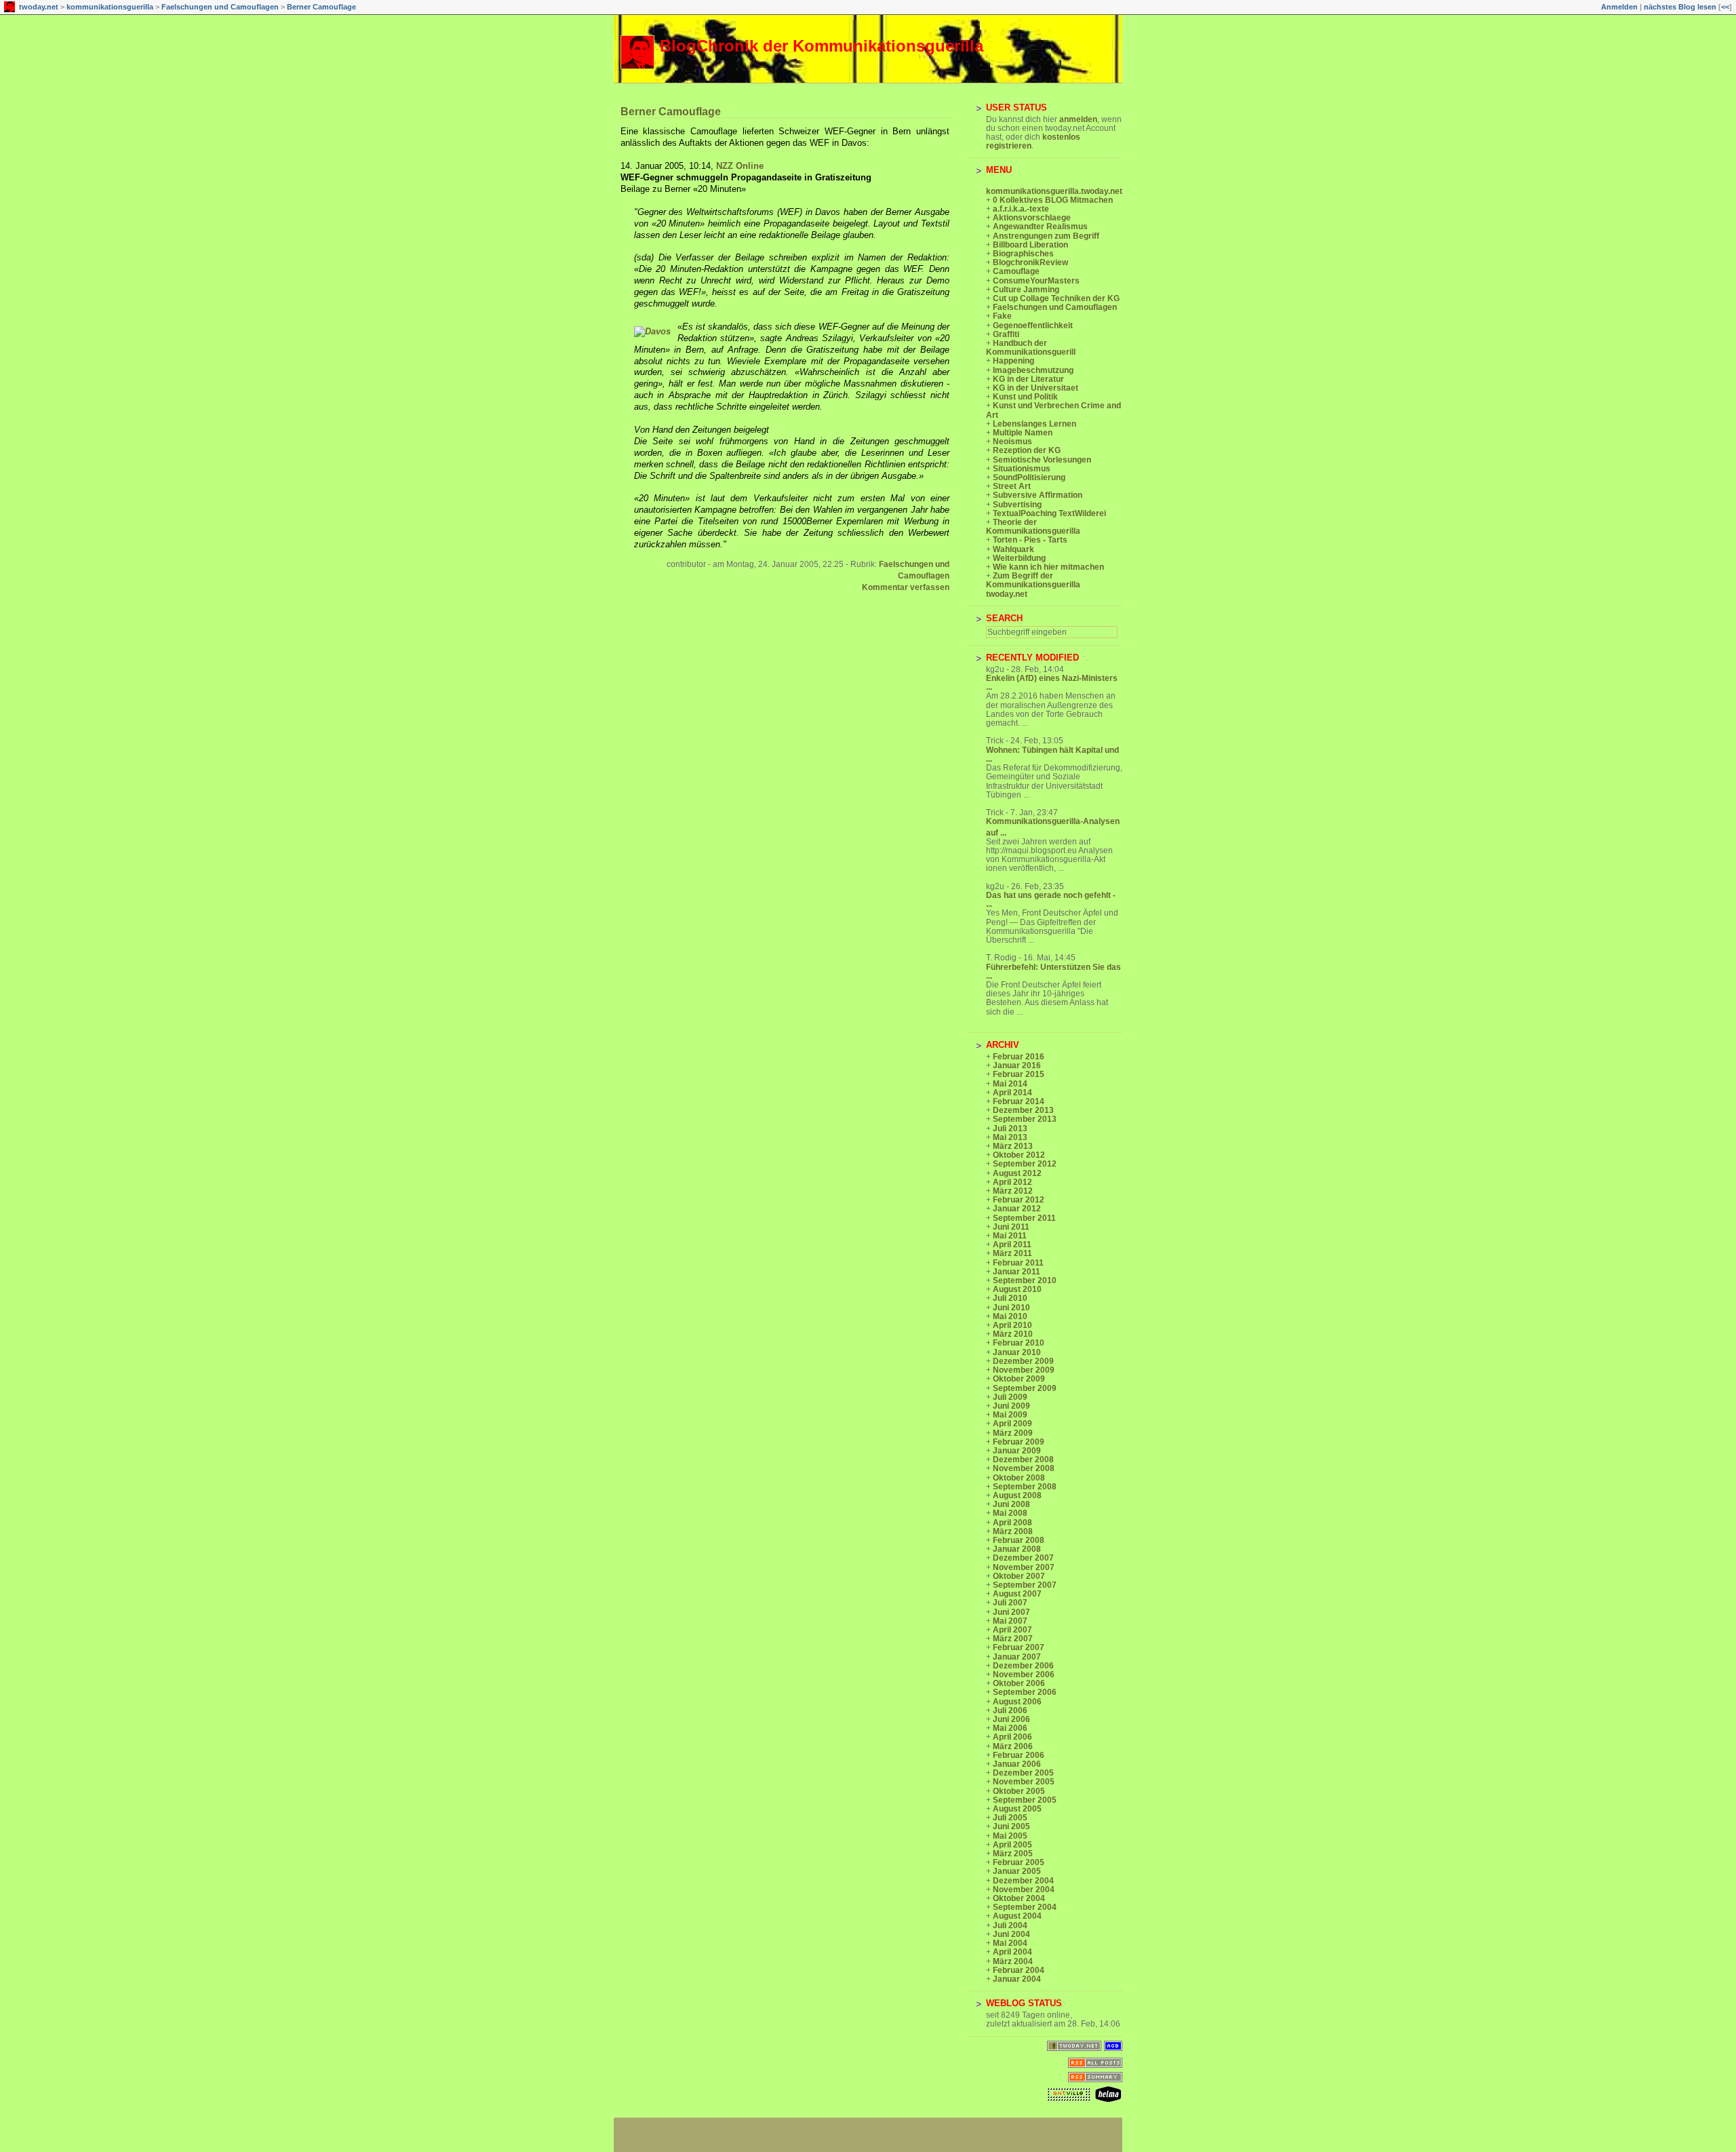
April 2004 (1012, 1952)
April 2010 (1012, 1325)
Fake (1002, 316)
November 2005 (1024, 1782)
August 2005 (1017, 1809)
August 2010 (1017, 1289)
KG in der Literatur (1028, 379)
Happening (1013, 361)
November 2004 (1024, 1890)
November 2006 (1024, 1675)
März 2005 (1013, 1854)
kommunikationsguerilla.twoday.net (1054, 191)
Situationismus (1022, 469)
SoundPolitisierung (1029, 477)
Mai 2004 (1010, 1943)
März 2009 (1013, 1433)
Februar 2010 (1019, 1343)
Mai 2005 (1010, 1836)
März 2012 (1013, 1191)
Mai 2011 (1010, 1236)
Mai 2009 (1010, 1415)
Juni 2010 (1011, 1308)
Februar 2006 (1019, 1755)
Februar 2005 (1019, 1862)
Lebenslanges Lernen (1034, 424)
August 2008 (1017, 1495)
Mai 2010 (1010, 1316)
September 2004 (1025, 1907)
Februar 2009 (1019, 1442)
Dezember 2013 (1023, 1110)
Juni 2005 (1011, 1826)
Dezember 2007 (1023, 1558)
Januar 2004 (1017, 1979)
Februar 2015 (1019, 1074)
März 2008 (1013, 1531)
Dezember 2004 (1023, 1881)
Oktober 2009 (1019, 1379)
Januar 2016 (1017, 1065)
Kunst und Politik (1025, 397)
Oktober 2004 (1019, 1898)
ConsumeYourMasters (1036, 281)
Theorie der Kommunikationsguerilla (1033, 527)
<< (1725, 7)
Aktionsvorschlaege (1032, 218)
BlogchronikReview (1030, 262)
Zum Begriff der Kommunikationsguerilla (1033, 580)
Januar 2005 (1017, 1871)
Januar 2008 (1017, 1549)
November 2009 (1024, 1370)
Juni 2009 (1011, 1406)
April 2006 (1012, 1737)
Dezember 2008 (1023, 1460)
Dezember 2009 (1023, 1361)
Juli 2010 (1010, 1298)
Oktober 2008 (1019, 1478)
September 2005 (1025, 1800)
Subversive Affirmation (1038, 495)
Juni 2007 (1011, 1612)
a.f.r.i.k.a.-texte (1021, 209)
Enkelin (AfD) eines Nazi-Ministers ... (1052, 683)
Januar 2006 (1017, 1764)
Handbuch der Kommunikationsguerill (1031, 348)
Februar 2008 (1019, 1540)
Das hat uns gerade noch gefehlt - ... (1051, 900)
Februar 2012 (1019, 1200)
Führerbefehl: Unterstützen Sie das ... (1053, 972)
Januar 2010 (1017, 1352)
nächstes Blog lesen (1680, 7)
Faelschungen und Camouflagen (220, 7)
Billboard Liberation (1030, 245)
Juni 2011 (1011, 1227)
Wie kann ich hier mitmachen (1048, 567)
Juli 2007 (1010, 1603)
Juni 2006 (1011, 1719)
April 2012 (1012, 1182)
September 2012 (1025, 1164)
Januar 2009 (1017, 1451)
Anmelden (1619, 7)
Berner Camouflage (321, 7)
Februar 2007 (1019, 1647)
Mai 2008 (1010, 1513)
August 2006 (1017, 1702)
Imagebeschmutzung (1033, 370)
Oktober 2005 (1019, 1791)
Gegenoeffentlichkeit (1033, 326)
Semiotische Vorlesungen (1042, 460)
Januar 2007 (1017, 1657)
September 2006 (1025, 1692)
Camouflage (1016, 271)
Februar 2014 (1019, 1101)
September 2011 (1024, 1218)
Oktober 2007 (1019, 1576)
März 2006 (1013, 1746)
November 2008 (1024, 1468)
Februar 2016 (1019, 1057)
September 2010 (1025, 1280)
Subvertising (1017, 505)
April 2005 (1012, 1845)
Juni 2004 (1011, 1934)
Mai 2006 (1010, 1728)
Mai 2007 (1010, 1621)
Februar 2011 (1018, 1263)
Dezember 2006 (1023, 1666)
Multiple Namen (1023, 433)
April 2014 (1012, 1093)
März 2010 (1013, 1334)
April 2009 (1012, 1424)
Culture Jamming (1026, 290)
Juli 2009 (1010, 1397)
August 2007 (1017, 1594)
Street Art (1012, 486)
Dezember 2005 (1023, 1773)
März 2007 (1013, 1639)
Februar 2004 (1019, 1970)
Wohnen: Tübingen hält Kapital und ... (1052, 755)
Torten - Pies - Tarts (1030, 540)
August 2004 (1017, 1916)
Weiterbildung (1019, 558)
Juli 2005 (1010, 1818)
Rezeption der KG (1027, 450)
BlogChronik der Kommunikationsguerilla (822, 46)
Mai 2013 (1010, 1137)
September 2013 (1025, 1119)
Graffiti (1006, 334)
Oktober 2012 (1019, 1155)
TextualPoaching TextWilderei (1049, 513)
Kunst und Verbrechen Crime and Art (1053, 410)
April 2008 (1012, 1523)
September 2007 (1025, 1585)
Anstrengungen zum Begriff (1046, 236)
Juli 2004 (1010, 1925)
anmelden (1078, 119)
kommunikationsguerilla (110, 7)
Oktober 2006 (1019, 1683)
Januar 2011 (1017, 1272)
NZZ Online (740, 166)
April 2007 (1012, 1630)
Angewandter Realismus (1040, 227)
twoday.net (39, 7)
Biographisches (1023, 254)
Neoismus (1012, 442)
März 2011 (1012, 1253)
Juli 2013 (1010, 1129)
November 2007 (1024, 1567)
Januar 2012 (1017, 1209)
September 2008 (1025, 1487)
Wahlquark (1013, 549)
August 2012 (1017, 1173)
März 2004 (1013, 1961)
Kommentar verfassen (906, 587)
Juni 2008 (1011, 1504)
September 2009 (1025, 1388)
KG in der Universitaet (1035, 388)
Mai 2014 (1010, 1084)
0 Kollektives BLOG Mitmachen (1053, 200)
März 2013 (1013, 1146)
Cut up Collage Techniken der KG (1056, 298)
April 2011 (1012, 1245)
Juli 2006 (1010, 1710)
